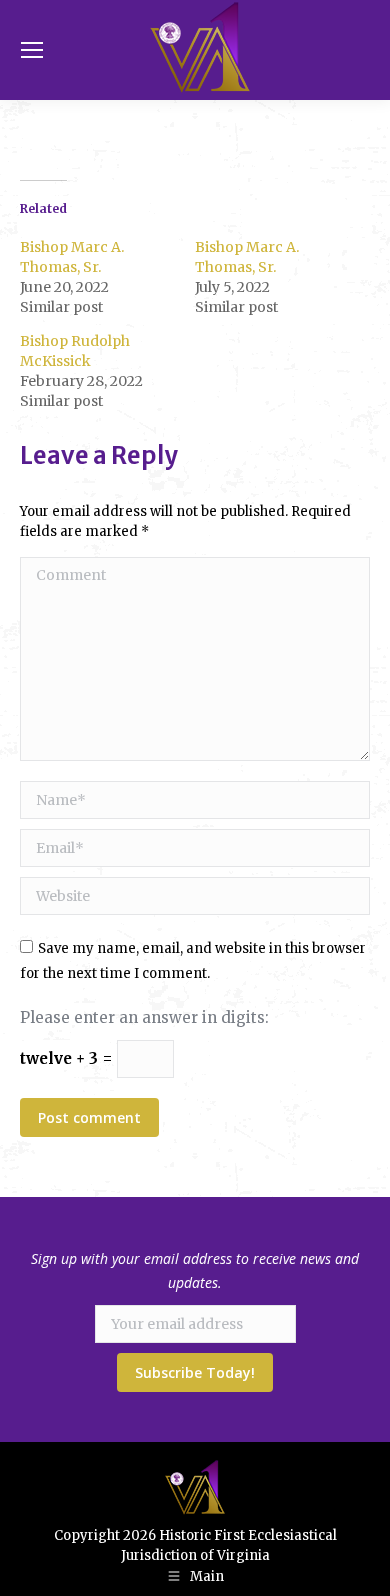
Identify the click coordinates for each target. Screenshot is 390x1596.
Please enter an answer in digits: (144, 1017)
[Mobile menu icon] (32, 50)
